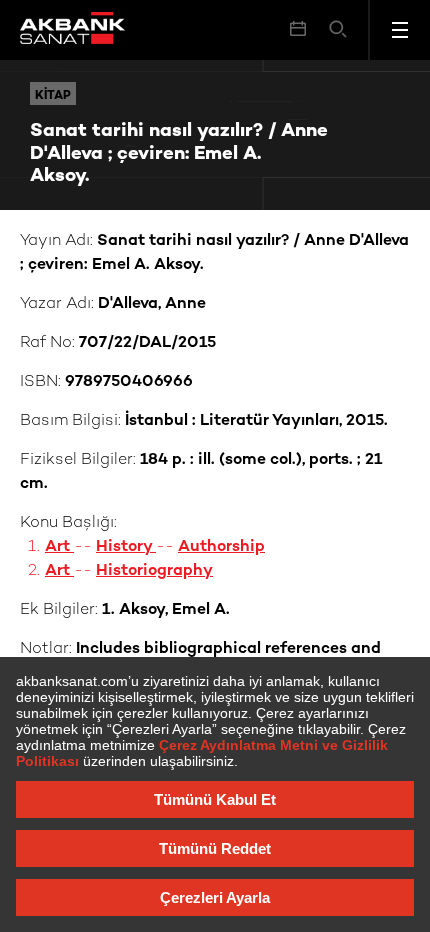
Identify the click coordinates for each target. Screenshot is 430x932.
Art (59, 547)
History (126, 547)
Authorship (221, 547)
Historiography (154, 571)
